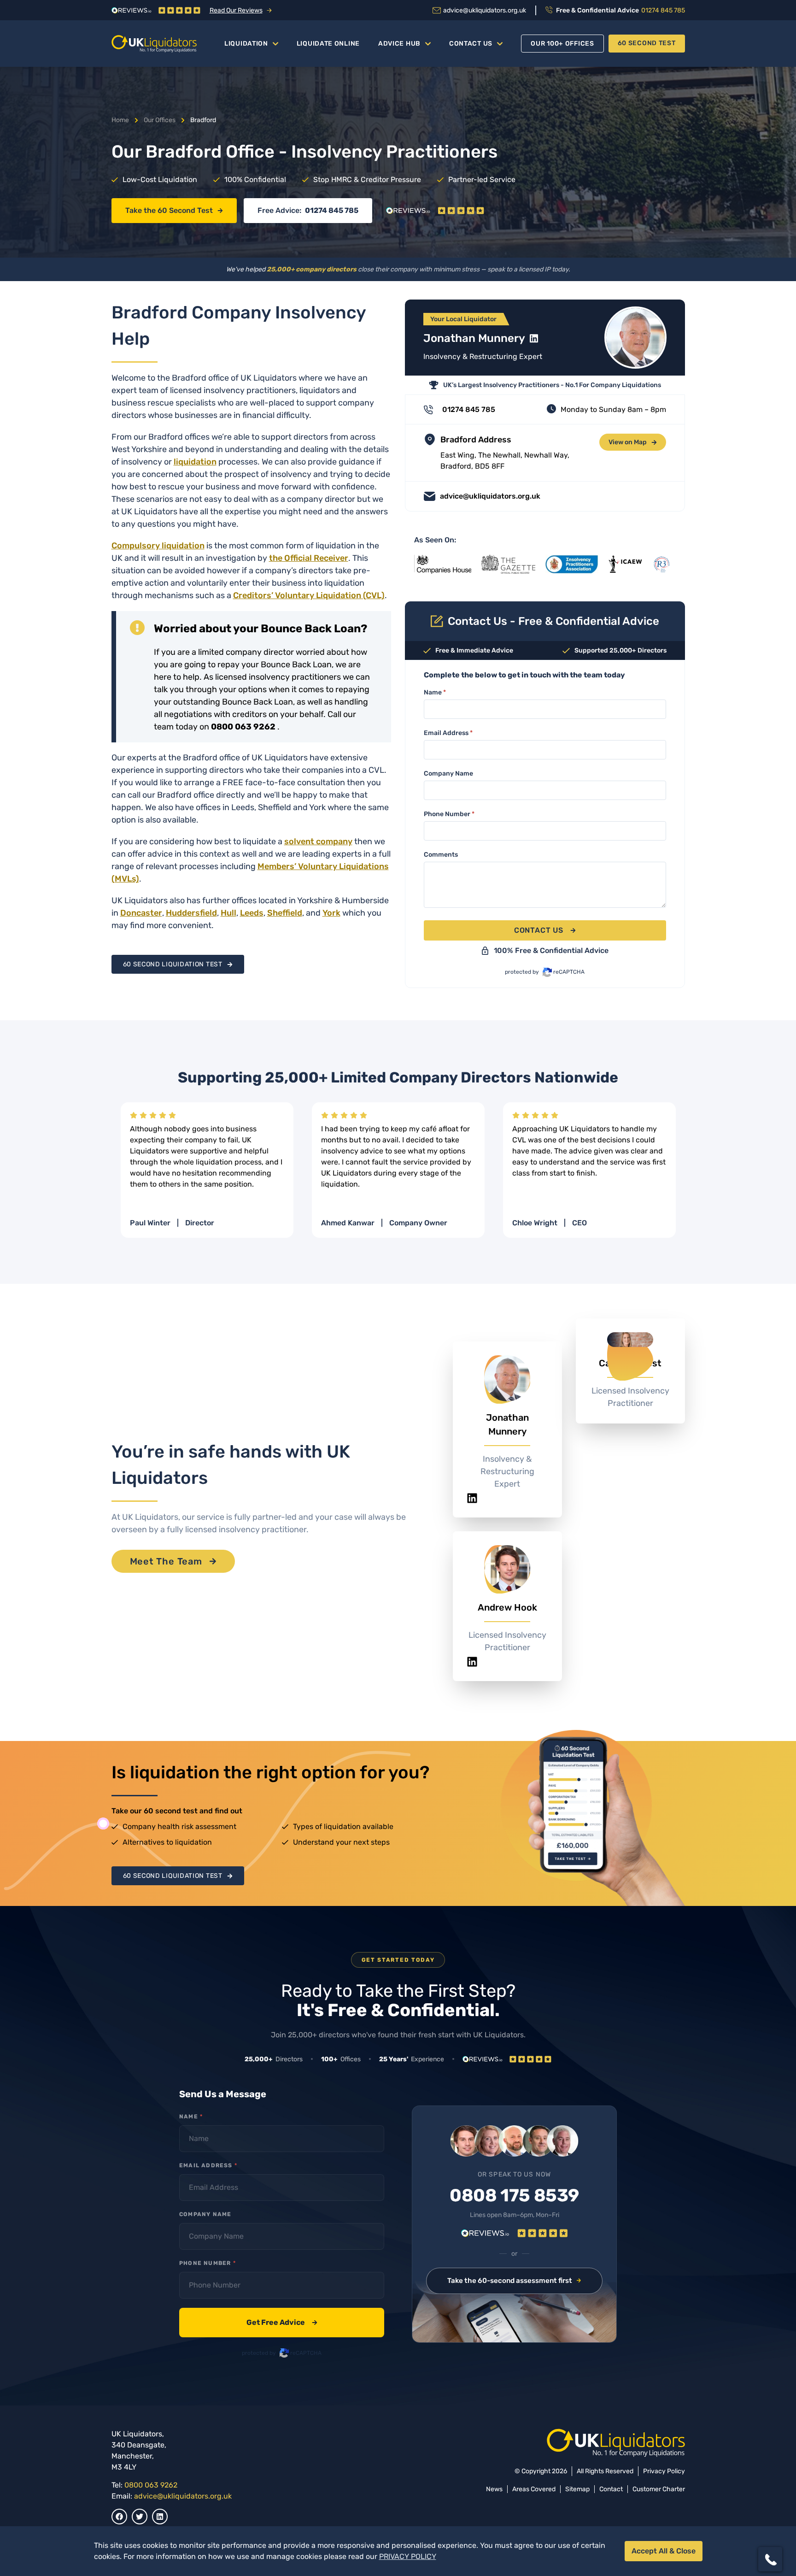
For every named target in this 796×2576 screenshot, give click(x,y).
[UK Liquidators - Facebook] (119, 2517)
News (494, 2489)
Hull (228, 913)
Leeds (252, 913)
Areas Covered (534, 2489)
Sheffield (285, 913)
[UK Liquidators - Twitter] (140, 2517)
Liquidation (246, 44)
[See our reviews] (435, 211)
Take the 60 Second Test (169, 210)
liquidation (195, 462)
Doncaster (141, 913)
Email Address (448, 733)
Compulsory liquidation (158, 546)
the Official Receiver (309, 558)
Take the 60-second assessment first (510, 2281)
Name (435, 692)
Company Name (448, 773)
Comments (441, 855)
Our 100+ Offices (562, 44)
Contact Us (471, 44)
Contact (611, 2489)
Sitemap (577, 2489)
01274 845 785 (332, 210)
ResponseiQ (662, 2541)
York (331, 913)
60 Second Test (647, 43)
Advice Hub (399, 44)
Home (120, 120)
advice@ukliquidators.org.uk (183, 2496)
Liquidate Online (328, 44)
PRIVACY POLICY (408, 2556)
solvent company (318, 841)
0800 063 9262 (151, 2485)
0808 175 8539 (514, 2196)
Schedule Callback (708, 2525)
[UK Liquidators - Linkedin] (160, 2517)
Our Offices (160, 120)
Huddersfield (191, 913)
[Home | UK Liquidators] (154, 44)
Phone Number (449, 814)
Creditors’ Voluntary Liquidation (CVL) (309, 595)
